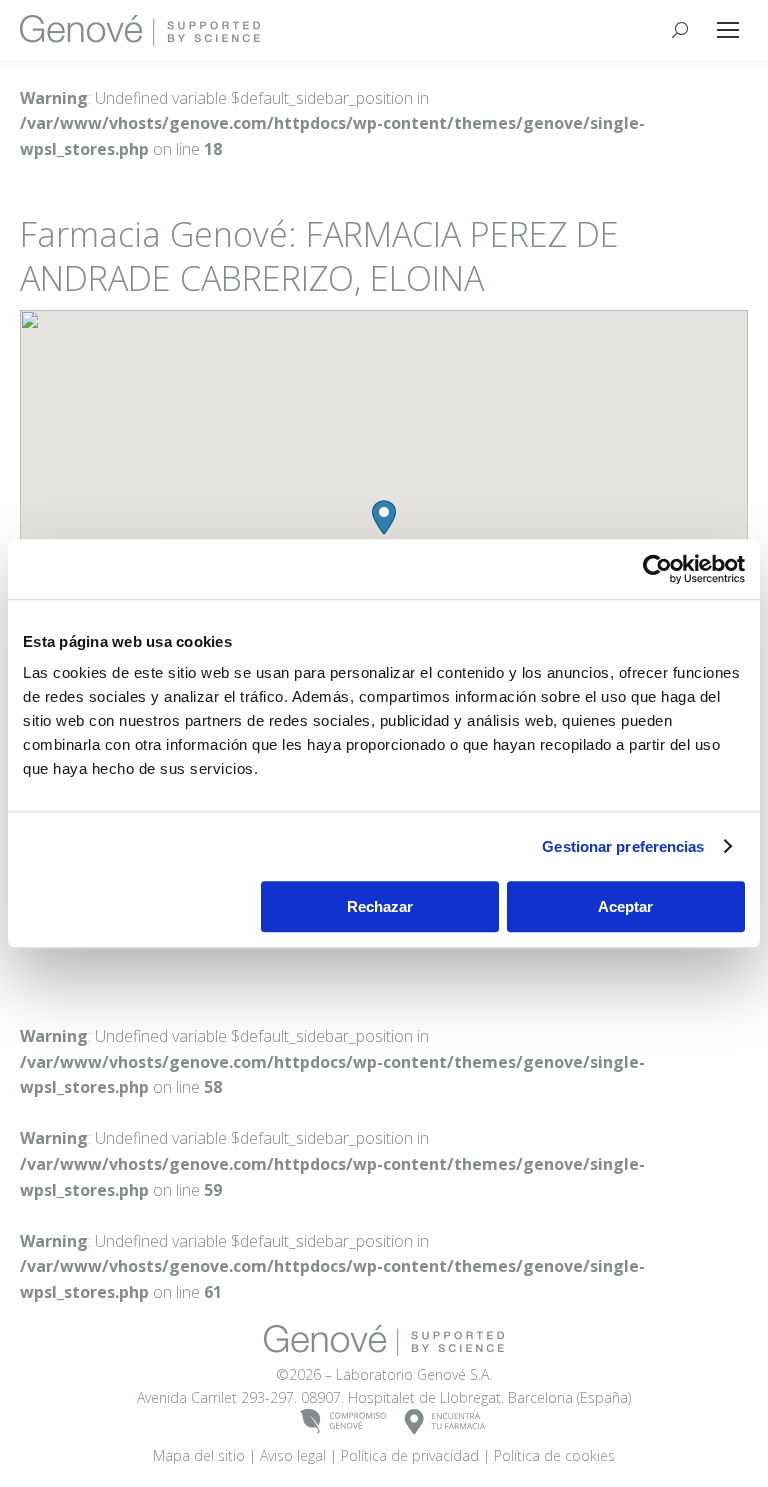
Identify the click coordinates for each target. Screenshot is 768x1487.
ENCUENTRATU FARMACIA (445, 1422)
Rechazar (380, 906)
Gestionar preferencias (623, 846)
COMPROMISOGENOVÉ (343, 1422)
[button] (384, 517)
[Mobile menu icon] (728, 30)
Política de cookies (554, 1455)
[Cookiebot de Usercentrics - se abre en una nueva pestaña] (657, 569)
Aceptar (625, 906)
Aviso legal (293, 1455)
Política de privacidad (410, 1455)
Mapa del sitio (199, 1455)
